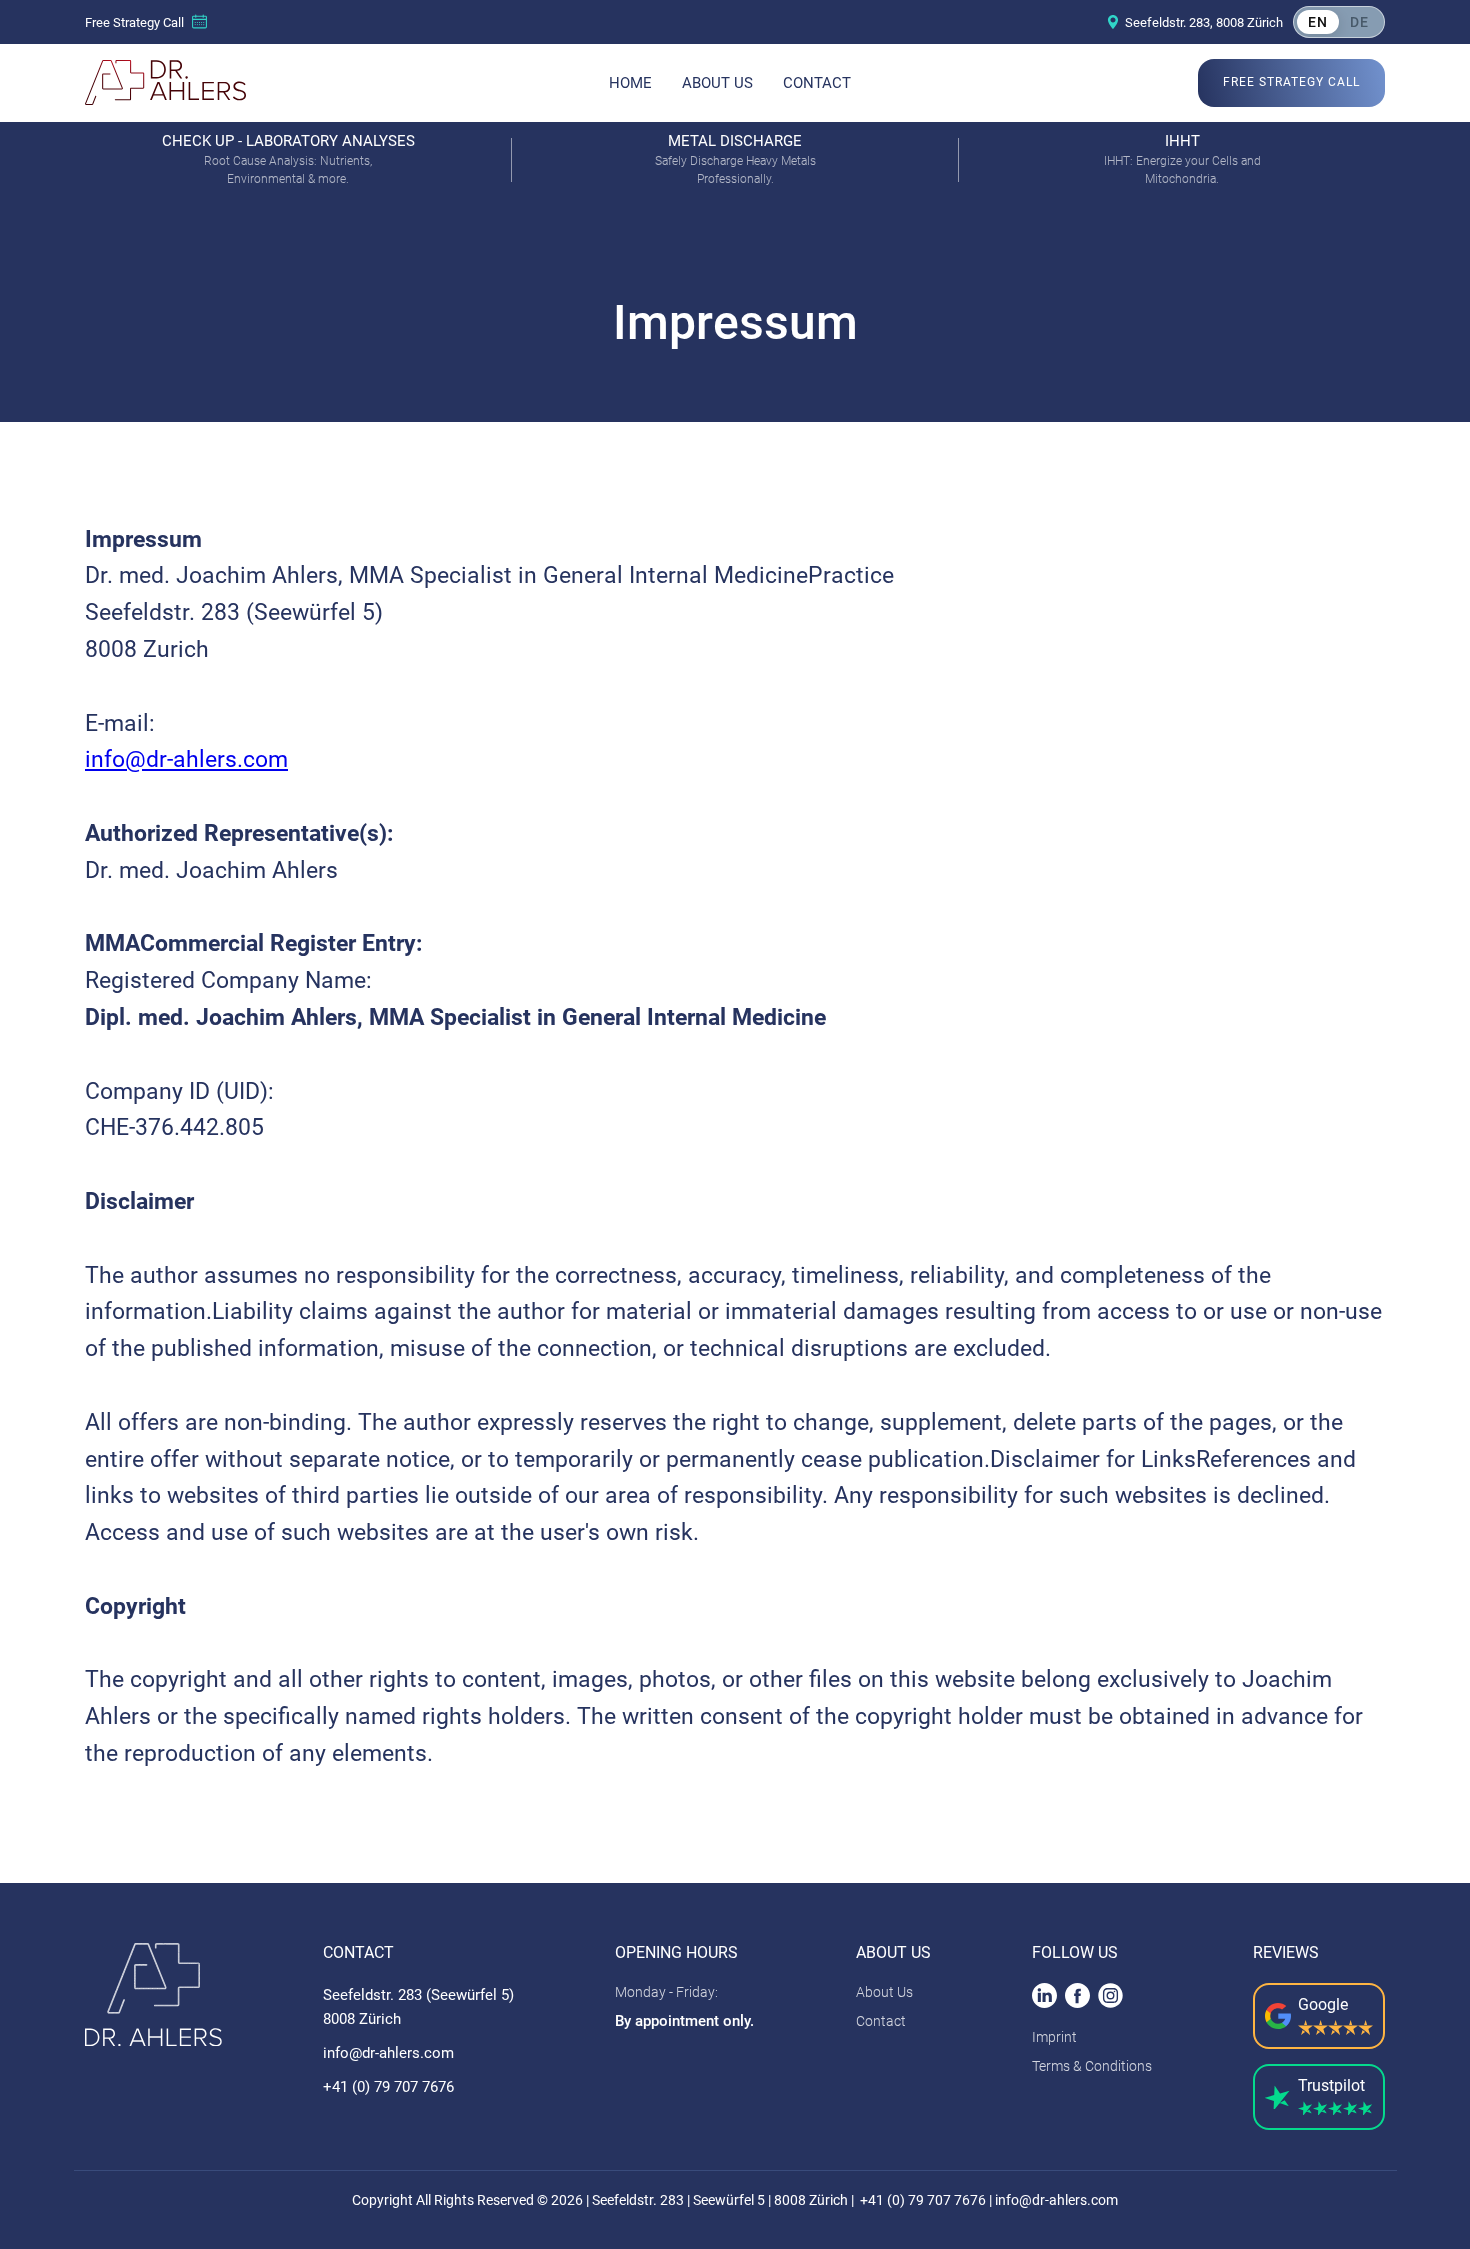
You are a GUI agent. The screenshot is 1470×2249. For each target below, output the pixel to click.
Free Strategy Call (134, 22)
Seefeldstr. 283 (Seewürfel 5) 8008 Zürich (418, 2007)
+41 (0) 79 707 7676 (388, 2087)
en (1318, 22)
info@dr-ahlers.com (186, 759)
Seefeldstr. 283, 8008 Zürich (1204, 22)
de (1359, 22)
